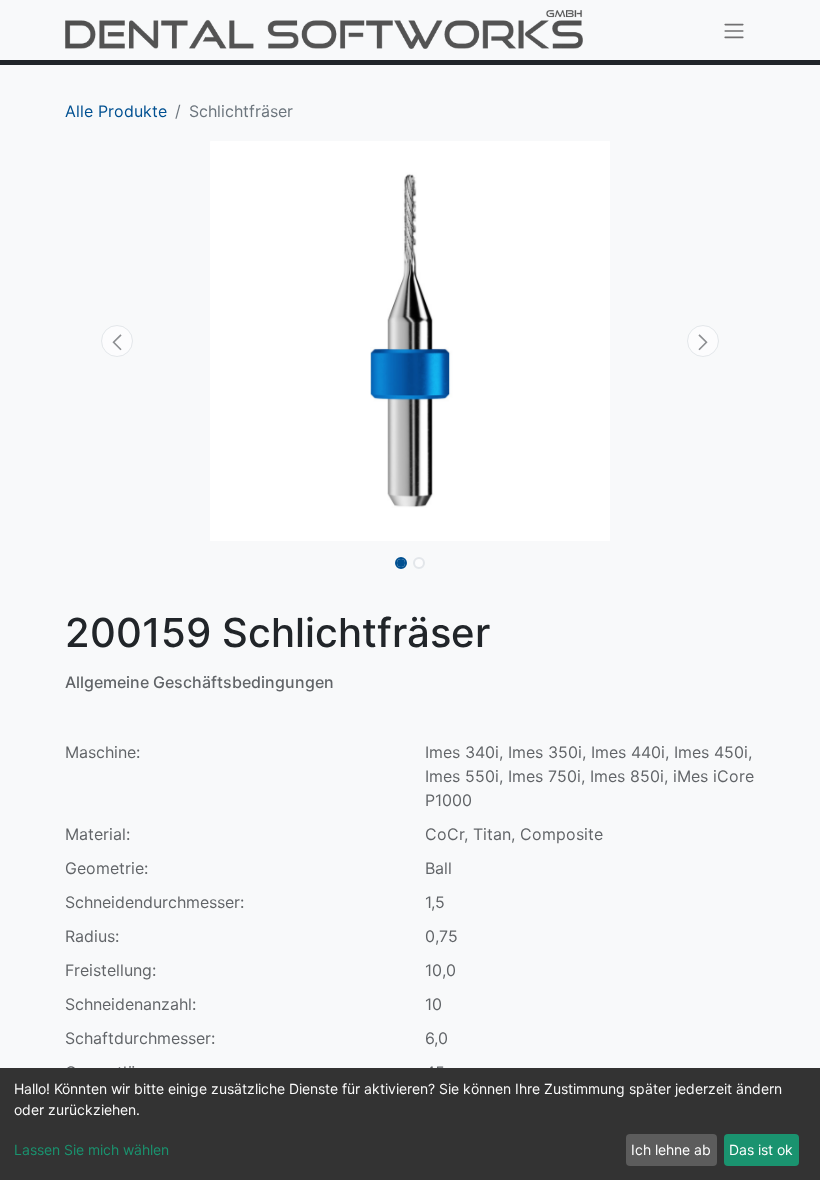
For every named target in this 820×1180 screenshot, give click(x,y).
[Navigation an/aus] (734, 30)
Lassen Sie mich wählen (91, 1149)
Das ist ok (761, 1149)
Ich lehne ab (671, 1149)
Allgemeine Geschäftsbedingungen (199, 682)
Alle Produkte (116, 111)
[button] (117, 341)
